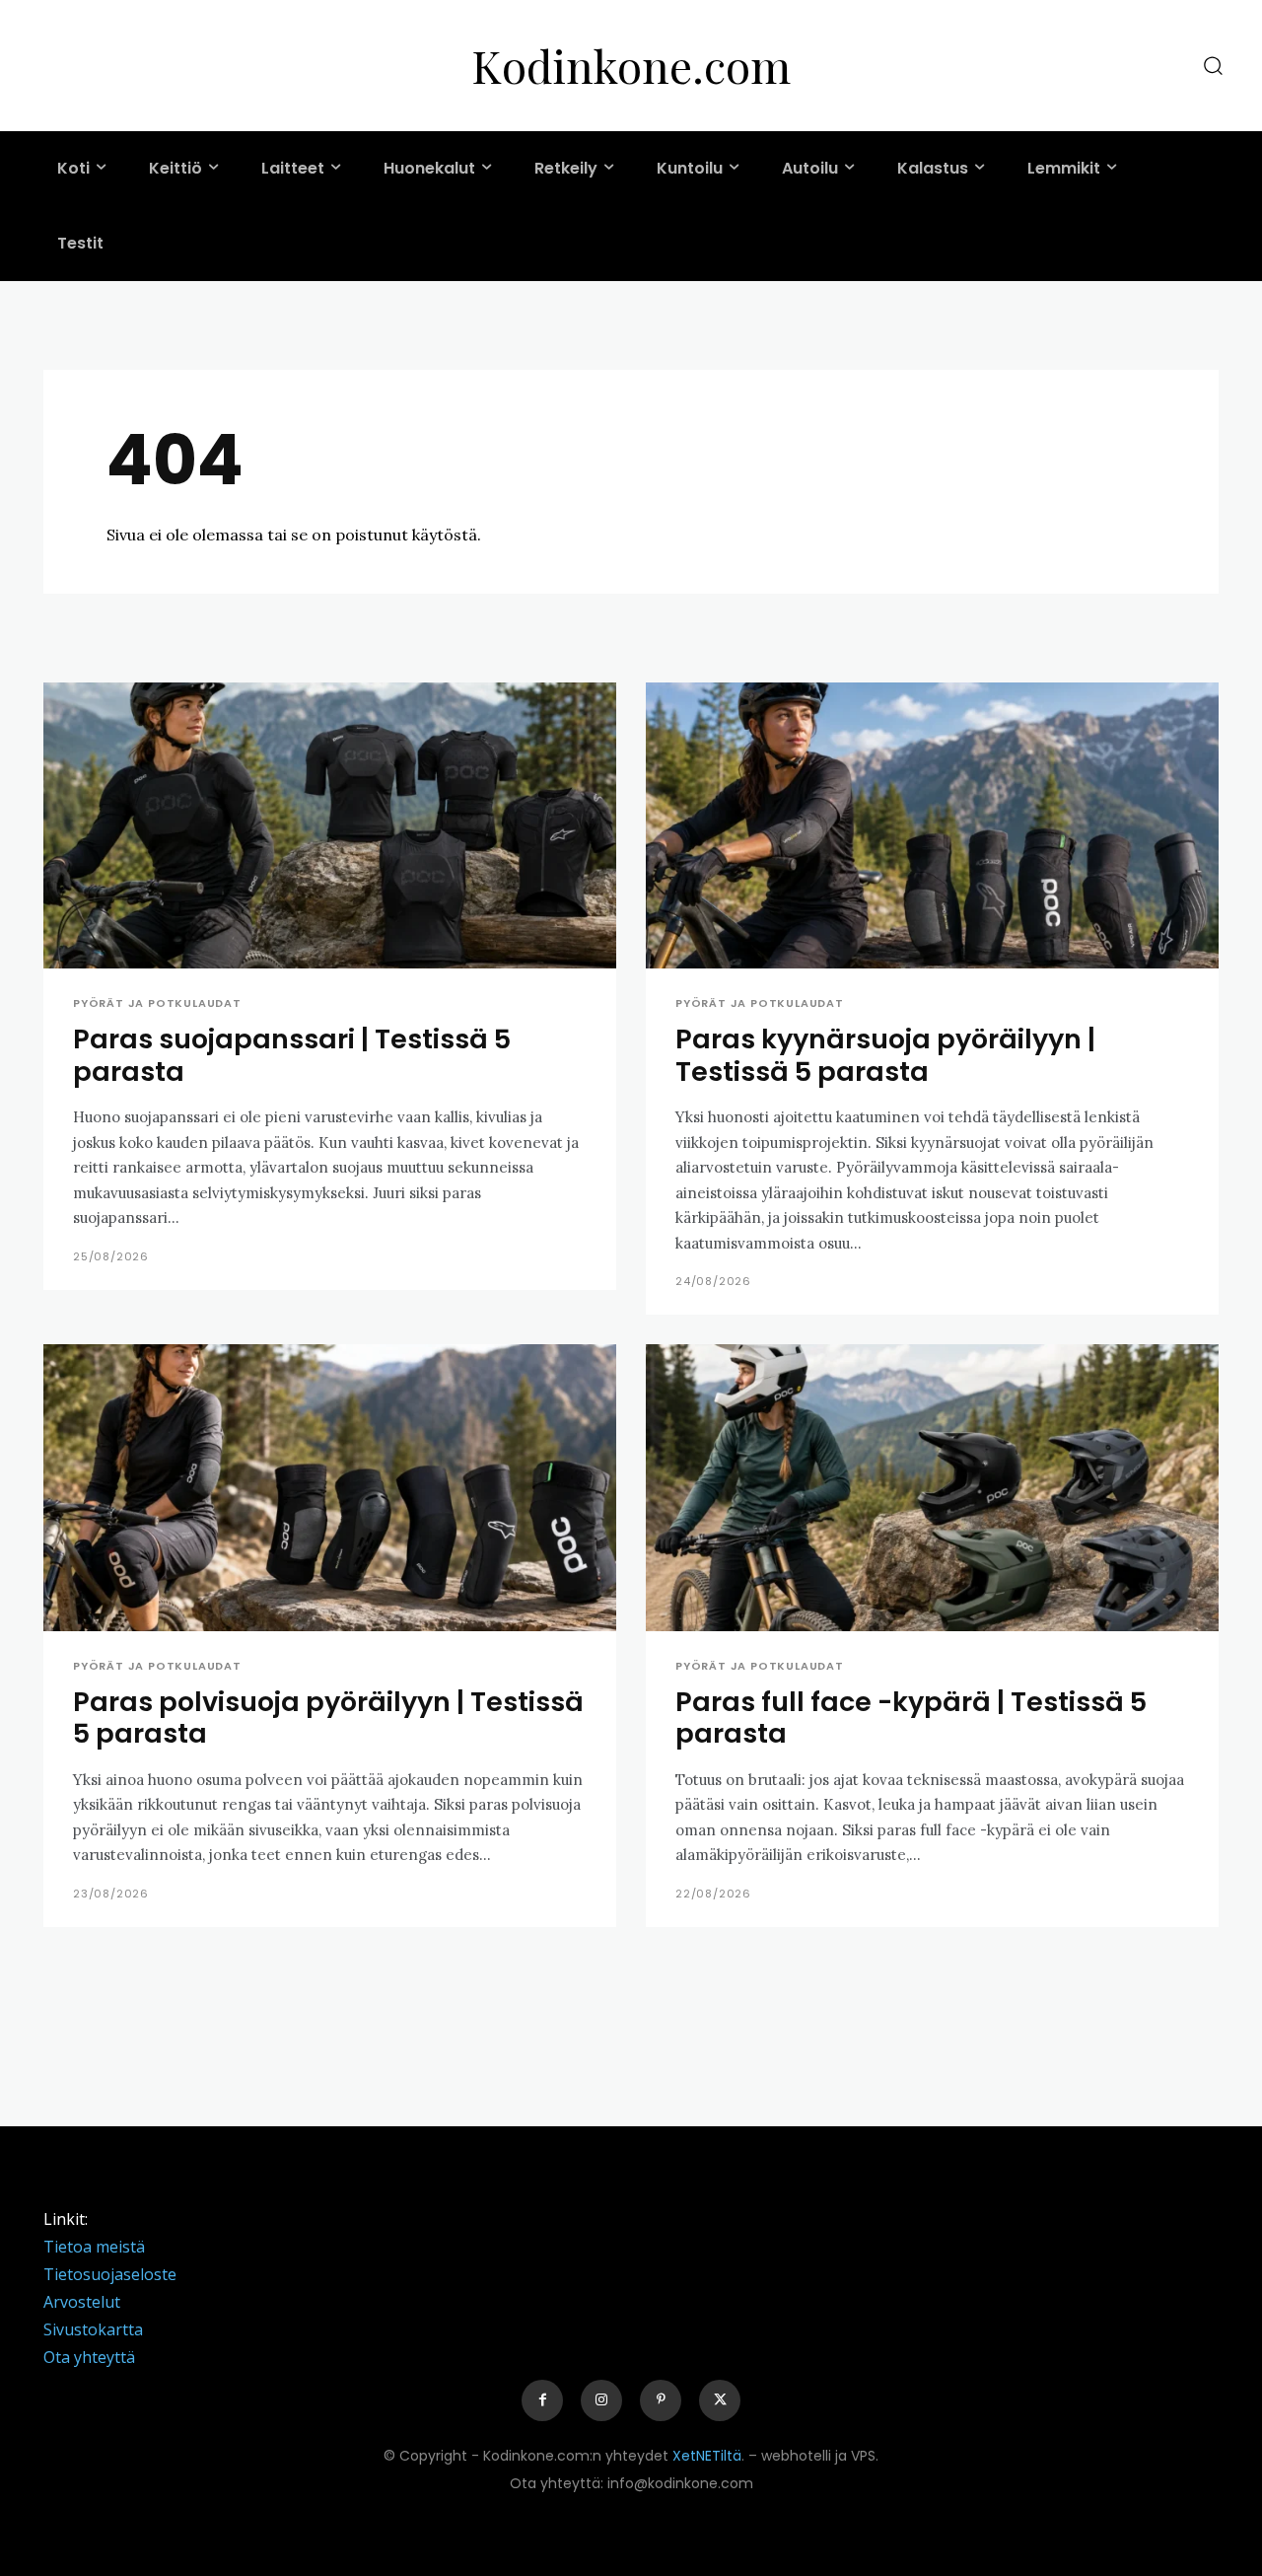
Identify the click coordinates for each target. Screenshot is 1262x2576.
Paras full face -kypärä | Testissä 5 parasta (911, 1717)
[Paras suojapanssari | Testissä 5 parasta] (330, 826)
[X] (720, 2400)
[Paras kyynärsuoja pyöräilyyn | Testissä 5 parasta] (932, 826)
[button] (1212, 66)
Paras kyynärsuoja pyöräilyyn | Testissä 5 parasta (885, 1055)
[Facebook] (542, 2400)
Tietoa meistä (94, 2247)
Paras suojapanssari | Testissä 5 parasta (292, 1055)
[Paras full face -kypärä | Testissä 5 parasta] (932, 1488)
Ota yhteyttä (89, 2357)
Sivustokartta (93, 2329)
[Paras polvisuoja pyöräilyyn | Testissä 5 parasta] (330, 1488)
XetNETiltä (707, 2456)
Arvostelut (82, 2302)
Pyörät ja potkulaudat (157, 1003)
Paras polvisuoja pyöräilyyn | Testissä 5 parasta (328, 1717)
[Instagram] (601, 2400)
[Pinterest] (661, 2400)
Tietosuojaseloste (110, 2274)
